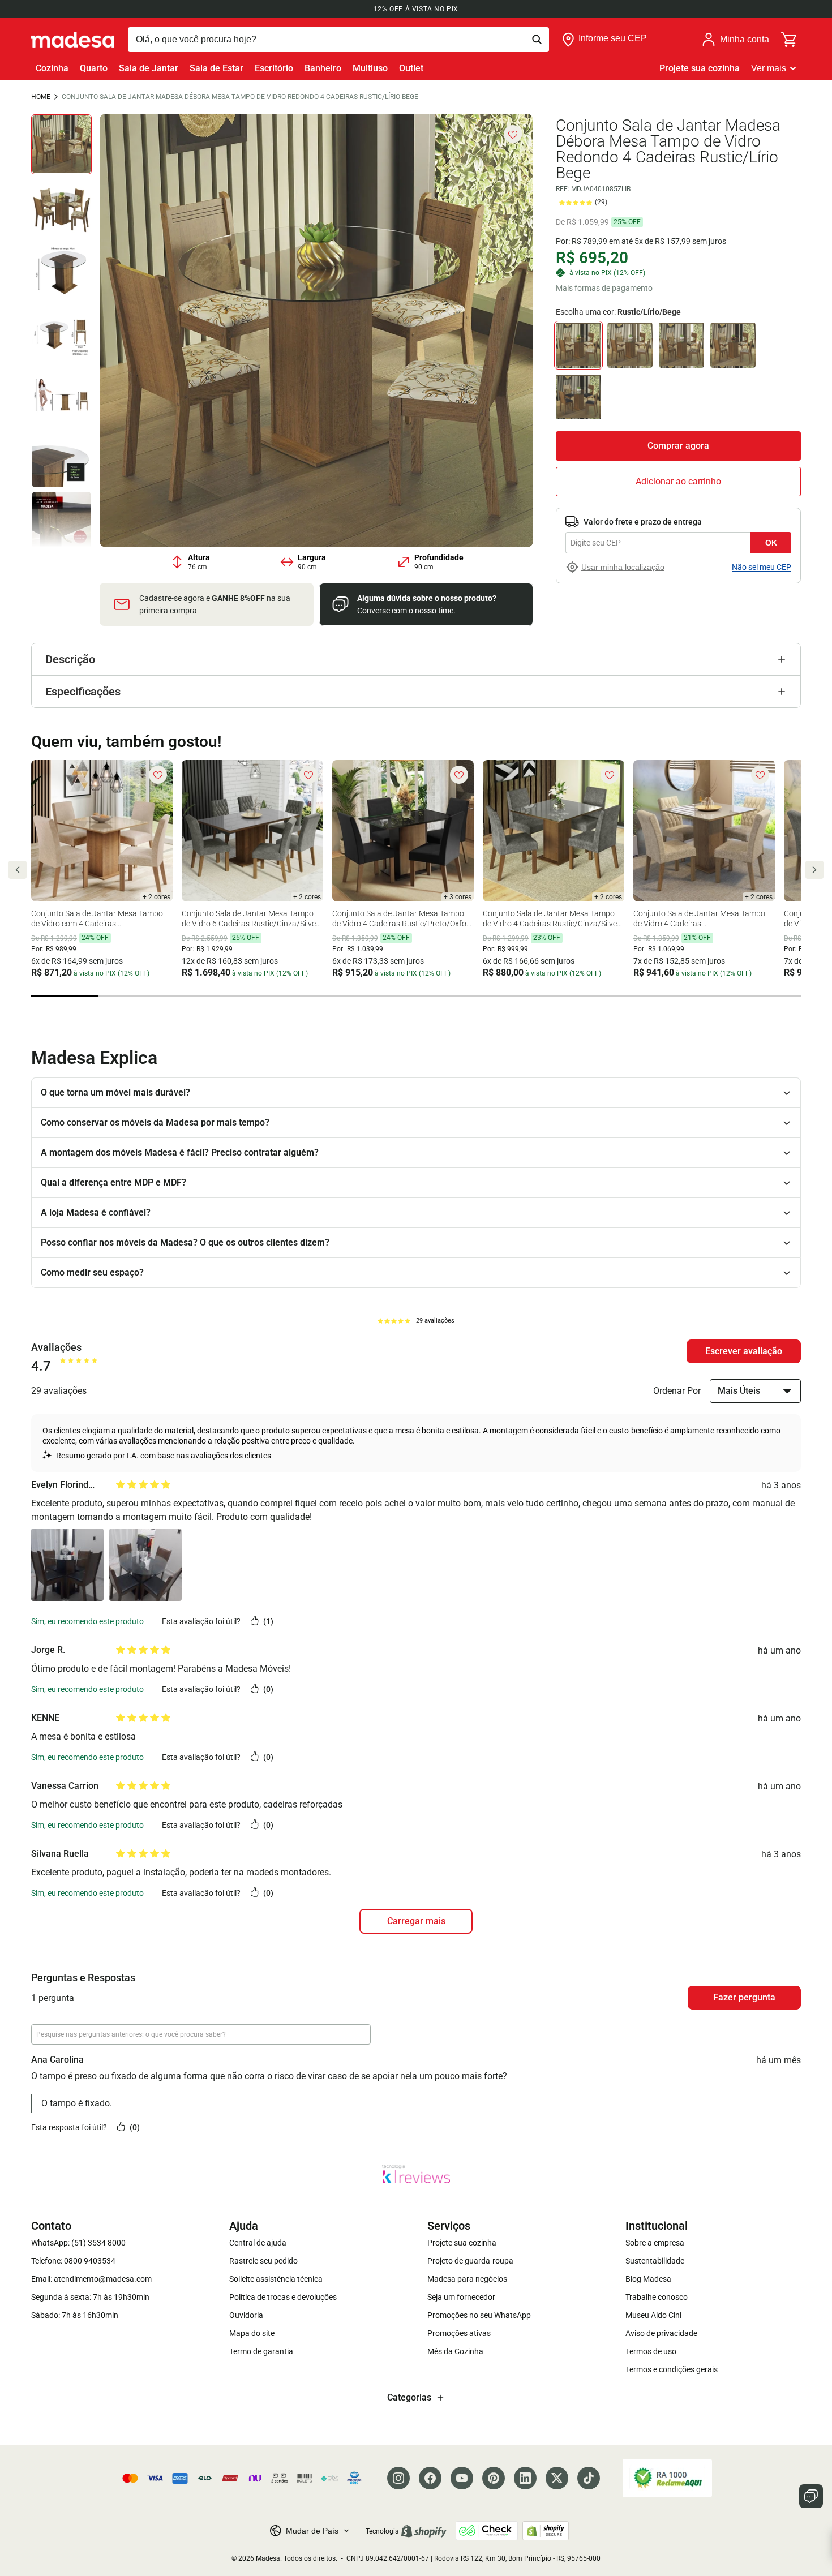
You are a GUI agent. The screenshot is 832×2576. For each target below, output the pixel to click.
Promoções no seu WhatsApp (479, 2315)
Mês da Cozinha (455, 2351)
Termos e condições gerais (672, 2369)
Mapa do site (252, 2333)
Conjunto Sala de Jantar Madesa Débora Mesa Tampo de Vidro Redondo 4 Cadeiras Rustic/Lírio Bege (240, 97)
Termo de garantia (261, 2351)
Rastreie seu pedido (263, 2261)
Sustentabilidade (655, 2261)
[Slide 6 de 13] (61, 458)
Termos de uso (651, 2351)
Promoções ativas (459, 2333)
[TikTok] (589, 2478)
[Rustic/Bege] (630, 345)
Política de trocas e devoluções (283, 2297)
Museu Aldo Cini (653, 2315)
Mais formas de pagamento (604, 287)
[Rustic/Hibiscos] (733, 345)
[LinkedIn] (525, 2478)
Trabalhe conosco (657, 2297)
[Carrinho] (790, 40)
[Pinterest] (494, 2478)
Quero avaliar (744, 1351)
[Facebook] (430, 2478)
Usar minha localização (623, 567)
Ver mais (769, 68)
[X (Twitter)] (557, 2478)
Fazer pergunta (744, 1997)
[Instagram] (398, 2478)
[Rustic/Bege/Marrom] (681, 345)
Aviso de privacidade (661, 2333)
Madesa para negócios (467, 2279)
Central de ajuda (258, 2243)
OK (771, 543)
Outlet (411, 68)
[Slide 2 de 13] (61, 207)
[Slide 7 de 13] (61, 521)
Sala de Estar (216, 68)
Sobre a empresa (655, 2243)
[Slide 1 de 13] (61, 145)
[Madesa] (73, 40)
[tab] (65, 996)
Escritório (274, 68)
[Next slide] (814, 870)
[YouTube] (462, 2478)
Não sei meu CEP (762, 567)
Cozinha (52, 68)
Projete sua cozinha (700, 68)
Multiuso (370, 68)
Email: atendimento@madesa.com (91, 2279)
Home (41, 97)
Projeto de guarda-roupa (470, 2261)
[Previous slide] (18, 870)
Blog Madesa (648, 2279)
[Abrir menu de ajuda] (811, 2496)
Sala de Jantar (149, 68)
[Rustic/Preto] (578, 397)
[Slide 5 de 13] (61, 395)
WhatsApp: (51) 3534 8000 (78, 2243)
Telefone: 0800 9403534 (73, 2261)
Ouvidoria (246, 2315)
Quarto (94, 68)
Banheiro (323, 68)
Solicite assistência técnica (276, 2279)
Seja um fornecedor (461, 2297)
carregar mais (416, 1921)
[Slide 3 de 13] (61, 270)
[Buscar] (338, 40)
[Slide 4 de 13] (61, 332)
